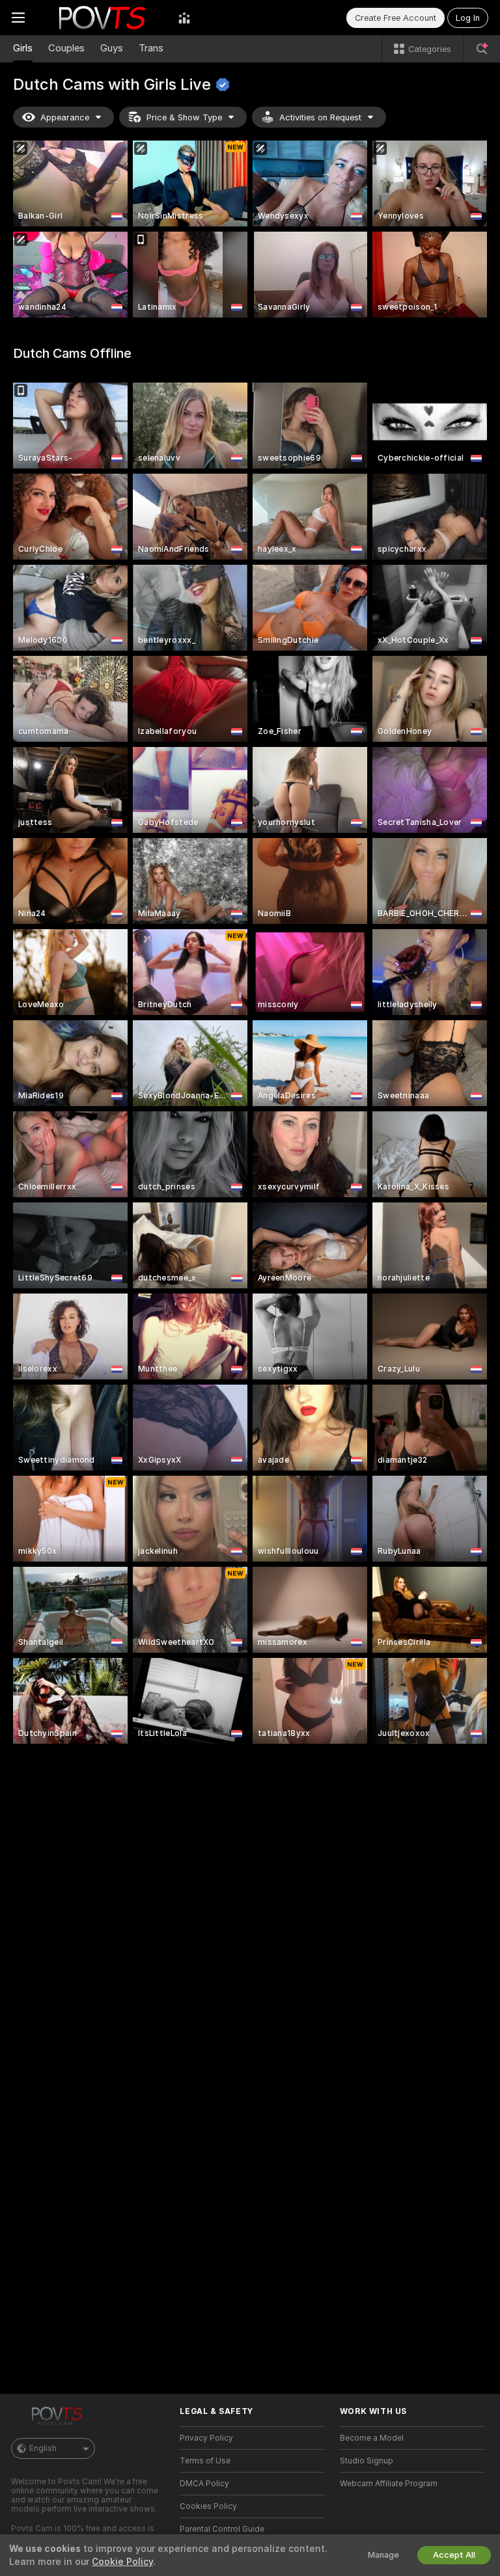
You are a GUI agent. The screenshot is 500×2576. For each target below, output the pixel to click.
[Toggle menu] (18, 18)
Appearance (65, 117)
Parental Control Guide (222, 2529)
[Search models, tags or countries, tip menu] (482, 49)
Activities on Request (320, 117)
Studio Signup (367, 2461)
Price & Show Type (184, 117)
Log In (468, 18)
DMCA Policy (204, 2484)
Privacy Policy (206, 2438)
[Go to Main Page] (102, 18)
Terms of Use (205, 2461)
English (43, 2448)
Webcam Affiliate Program (389, 2484)
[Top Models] (184, 18)
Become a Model (372, 2438)
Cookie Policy (122, 2562)
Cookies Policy (208, 2506)
